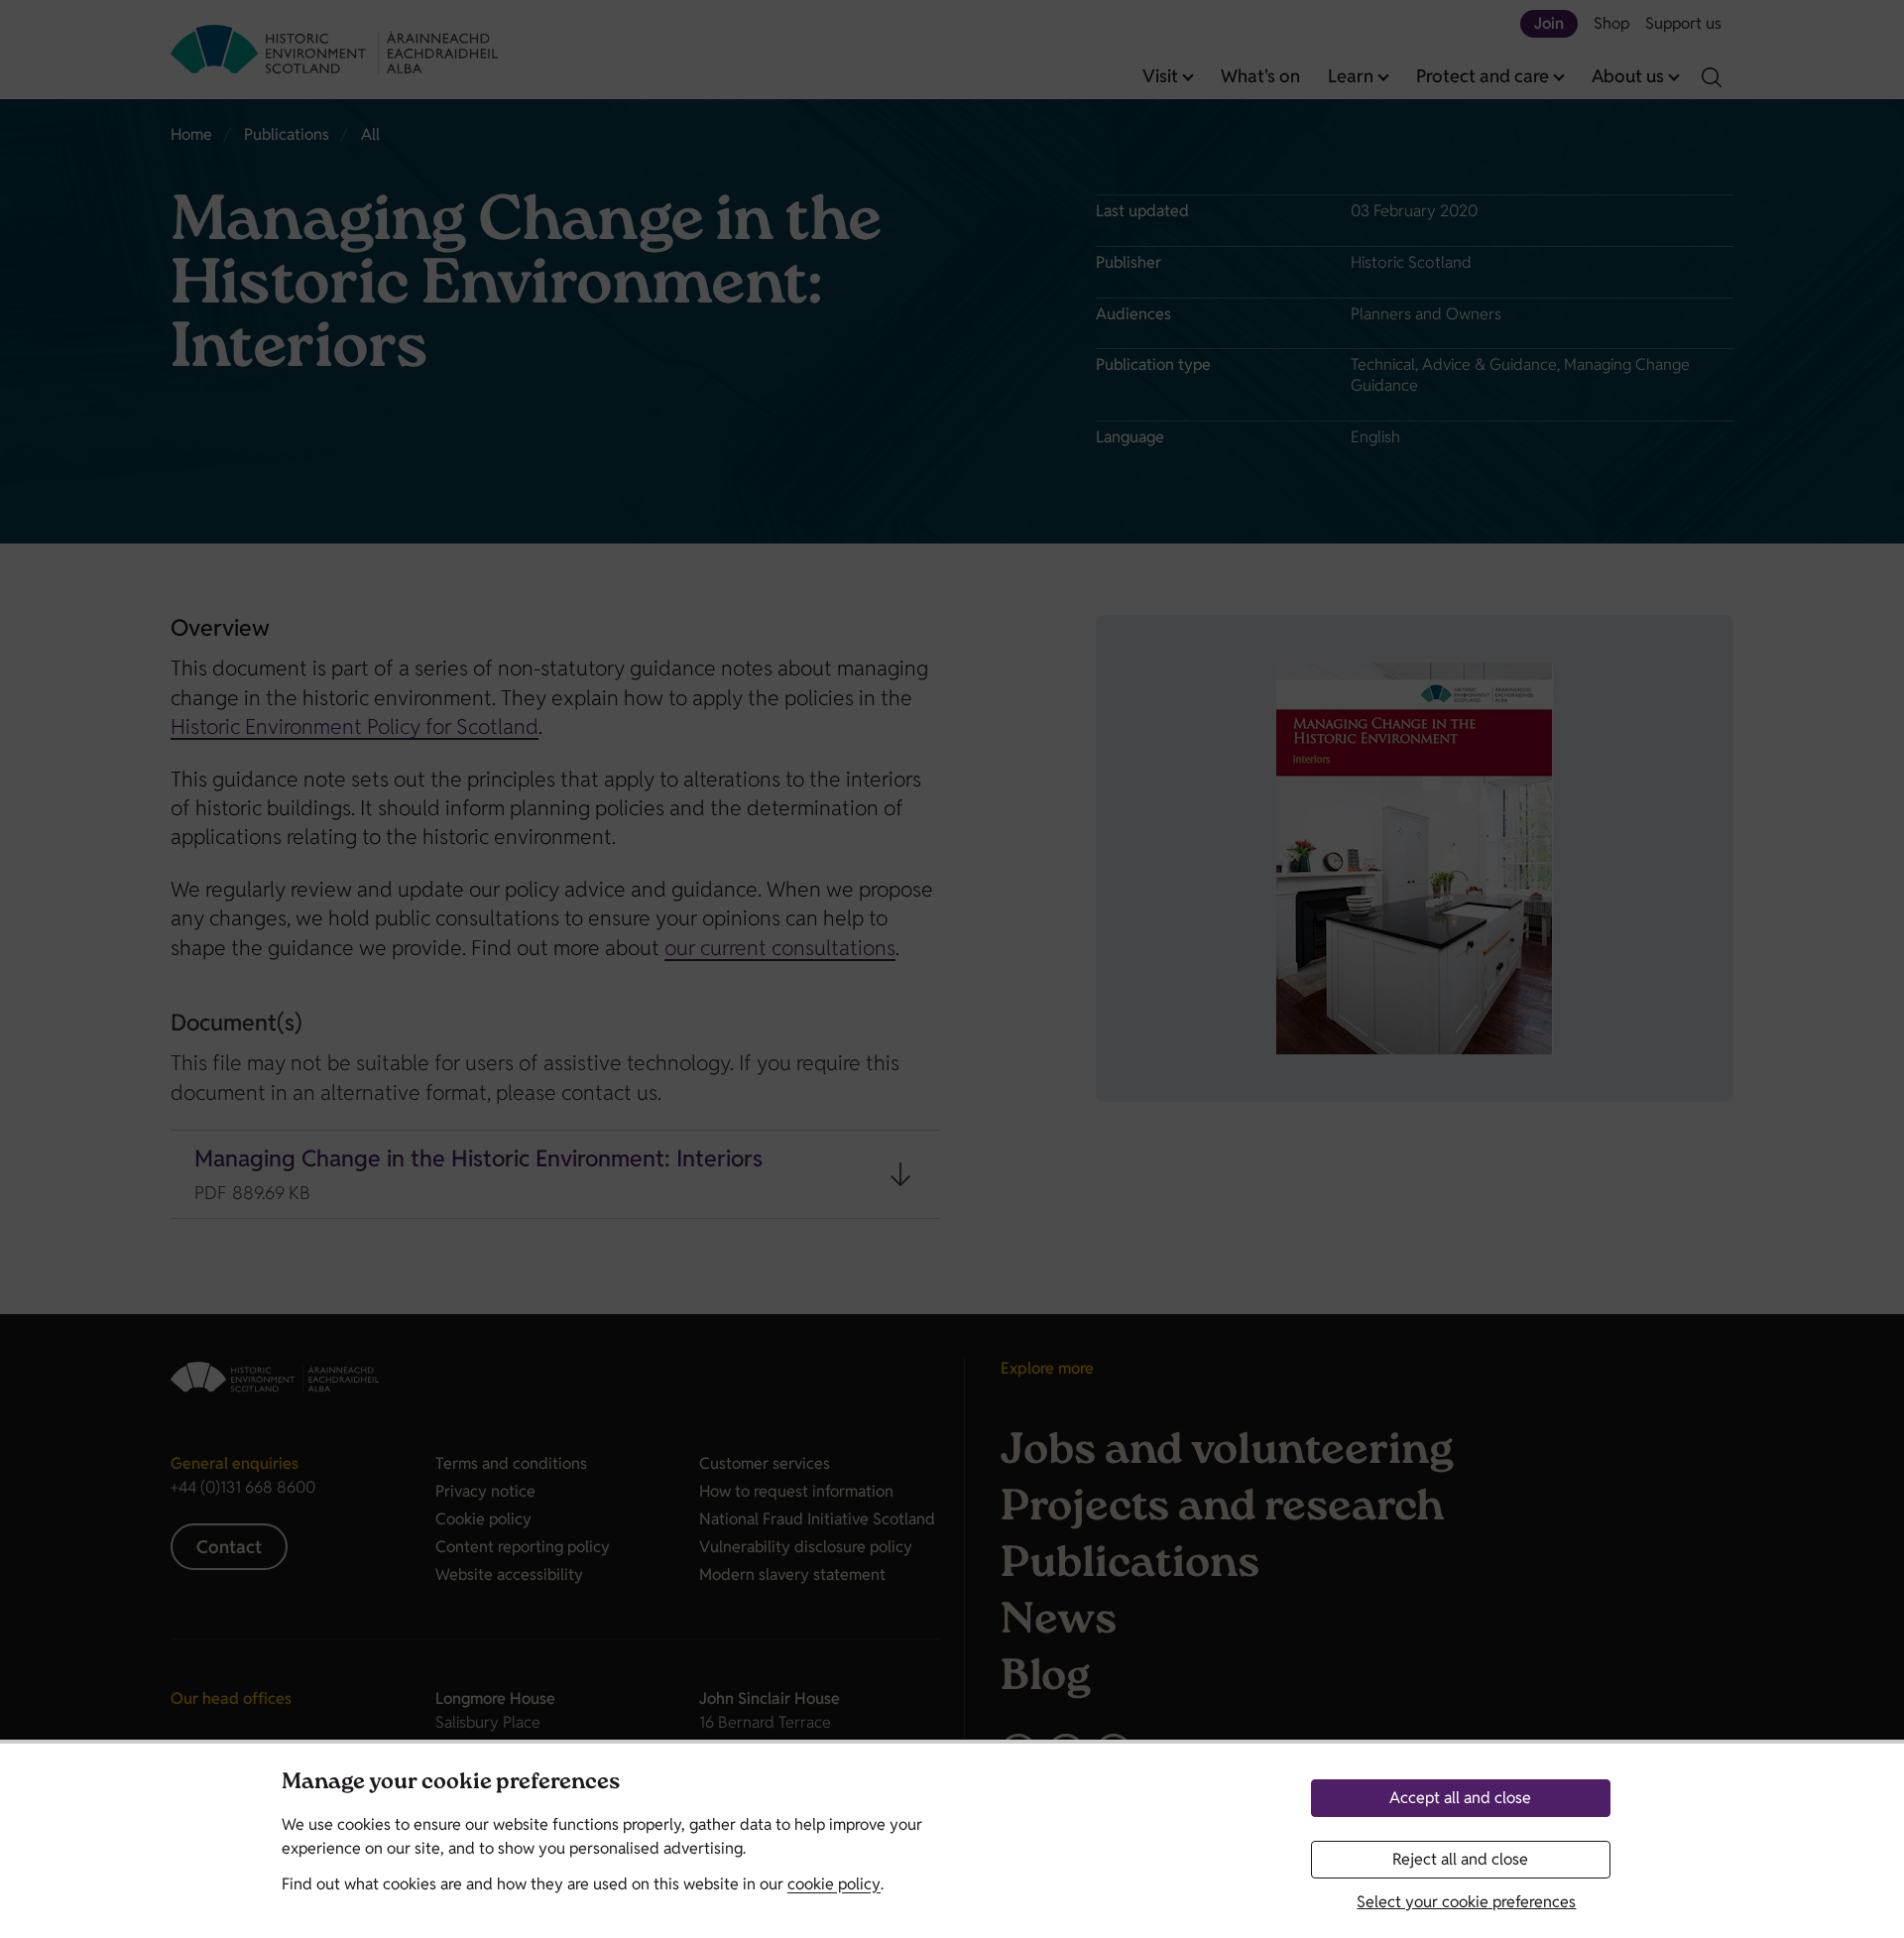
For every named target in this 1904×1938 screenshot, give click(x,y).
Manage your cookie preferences (451, 1784)
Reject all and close (1460, 1859)
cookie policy (834, 1884)
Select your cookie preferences (1466, 1902)
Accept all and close (1460, 1798)
